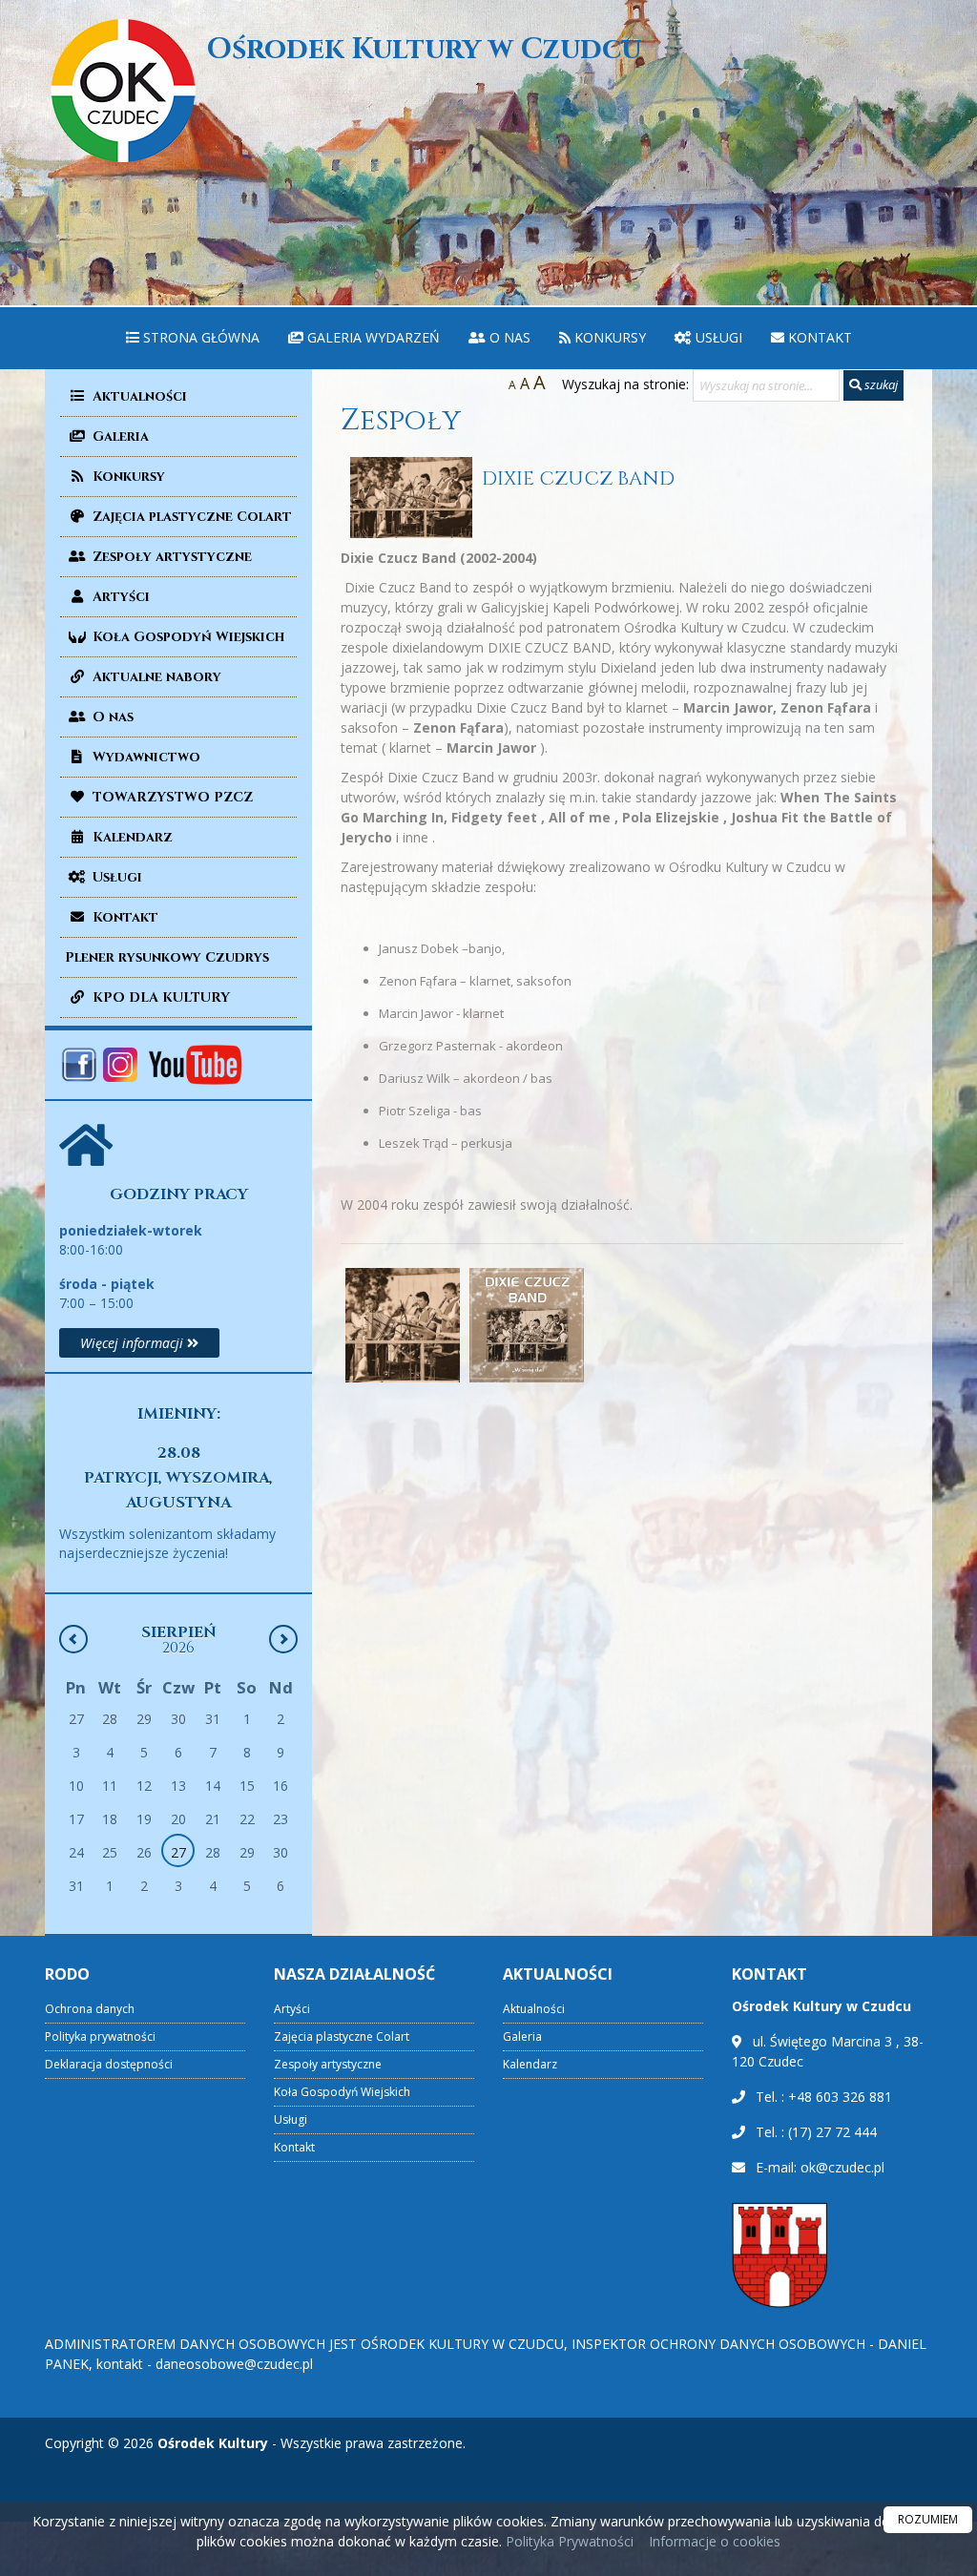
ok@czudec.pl (842, 2167)
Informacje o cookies (715, 2541)
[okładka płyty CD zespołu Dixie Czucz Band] (527, 1325)
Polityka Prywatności (568, 2541)
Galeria (119, 436)
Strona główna (199, 337)
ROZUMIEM (928, 2519)
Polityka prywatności (100, 2036)
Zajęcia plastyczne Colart (190, 517)
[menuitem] (193, 338)
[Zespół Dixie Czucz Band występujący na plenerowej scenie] (403, 1325)
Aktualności (138, 396)
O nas (508, 337)
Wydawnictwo (145, 757)
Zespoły (401, 421)
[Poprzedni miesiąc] (73, 1639)
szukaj (880, 384)
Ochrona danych (90, 2009)
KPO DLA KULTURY (159, 997)
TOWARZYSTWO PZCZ (171, 797)
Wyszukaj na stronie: (625, 384)
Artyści (119, 597)
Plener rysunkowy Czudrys (167, 957)
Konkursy (608, 337)
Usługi (717, 337)
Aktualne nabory (155, 677)
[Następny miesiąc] (283, 1639)
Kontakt (818, 337)
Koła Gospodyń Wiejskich (187, 637)
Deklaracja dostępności (109, 2064)
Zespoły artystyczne (170, 557)
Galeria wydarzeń (372, 337)
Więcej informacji (134, 1343)
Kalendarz (131, 837)
